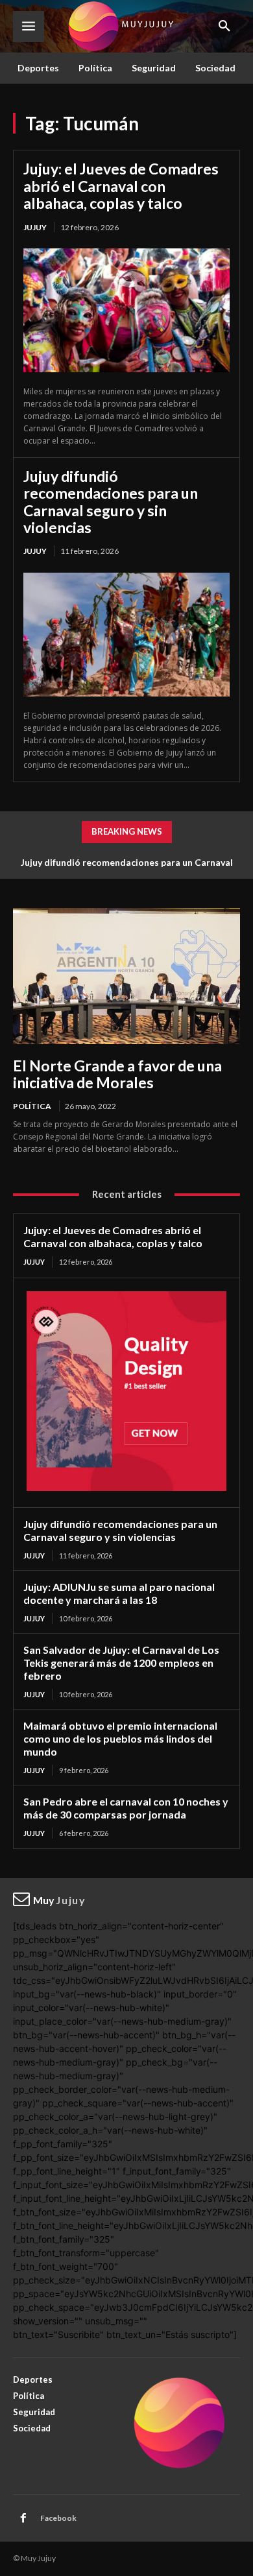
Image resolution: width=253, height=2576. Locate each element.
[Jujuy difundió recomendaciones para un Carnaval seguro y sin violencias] (126, 635)
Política (32, 1106)
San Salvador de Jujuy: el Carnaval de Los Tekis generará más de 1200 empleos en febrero (121, 1663)
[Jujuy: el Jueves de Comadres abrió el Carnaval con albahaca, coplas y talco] (126, 310)
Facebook (58, 2518)
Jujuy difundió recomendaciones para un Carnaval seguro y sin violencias (111, 502)
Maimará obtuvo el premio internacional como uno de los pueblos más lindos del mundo (120, 1738)
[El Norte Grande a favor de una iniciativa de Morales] (126, 976)
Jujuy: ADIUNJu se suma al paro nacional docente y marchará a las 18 (119, 1593)
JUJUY (35, 227)
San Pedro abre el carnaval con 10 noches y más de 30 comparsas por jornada (126, 1808)
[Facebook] (23, 2518)
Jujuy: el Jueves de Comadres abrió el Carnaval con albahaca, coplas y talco (121, 186)
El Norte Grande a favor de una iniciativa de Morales (117, 1074)
